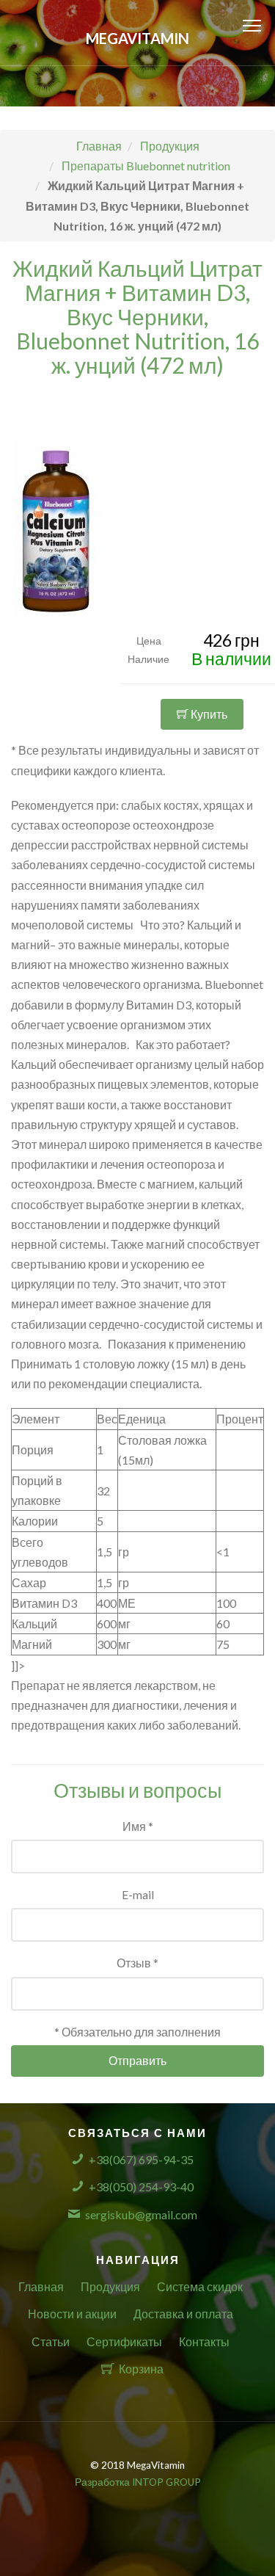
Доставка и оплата (183, 2314)
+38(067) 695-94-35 (141, 2159)
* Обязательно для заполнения (137, 2032)
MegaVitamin (137, 38)
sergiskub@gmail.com (141, 2214)
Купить (208, 714)
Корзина (141, 2369)
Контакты (204, 2341)
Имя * (138, 1826)
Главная (41, 2286)
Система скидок (200, 2286)
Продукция (110, 2286)
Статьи (51, 2341)
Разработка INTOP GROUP (138, 2482)
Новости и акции (72, 2314)
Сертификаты (124, 2341)
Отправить (137, 2060)
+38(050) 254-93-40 (141, 2187)
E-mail (138, 1894)
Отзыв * (137, 1963)
